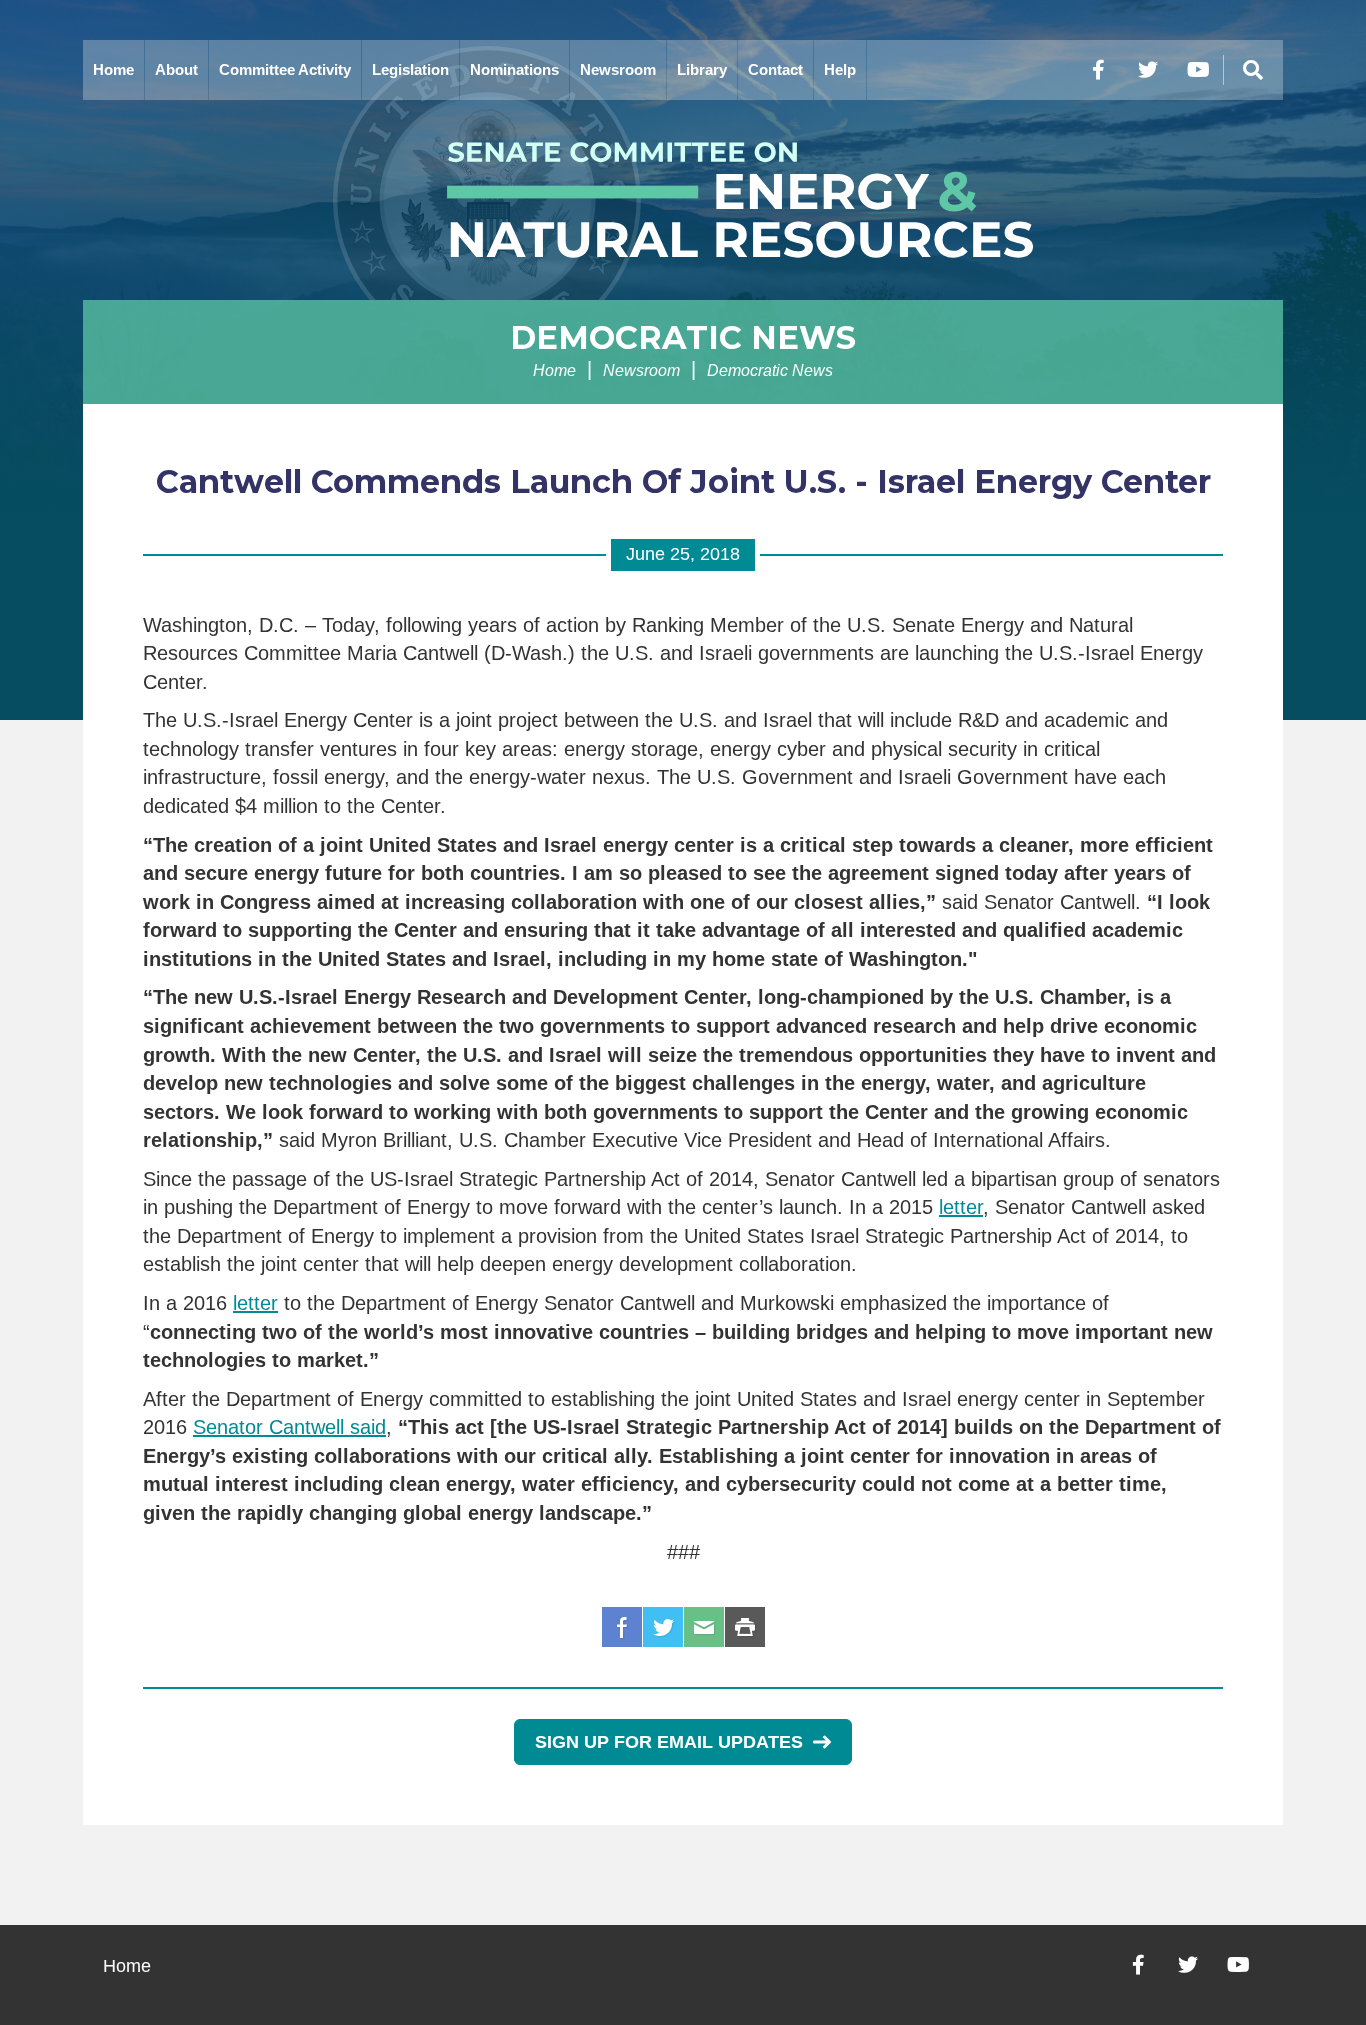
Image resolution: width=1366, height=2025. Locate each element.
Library (702, 69)
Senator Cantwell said (289, 1427)
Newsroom (618, 69)
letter (961, 1207)
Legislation (410, 69)
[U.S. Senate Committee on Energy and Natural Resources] (683, 200)
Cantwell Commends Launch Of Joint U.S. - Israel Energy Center (683, 481)
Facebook (622, 1627)
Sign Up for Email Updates (669, 1742)
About (176, 69)
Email (704, 1627)
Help (840, 69)
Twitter (663, 1627)
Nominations (514, 69)
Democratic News (683, 337)
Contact (775, 69)
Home (113, 69)
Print (745, 1627)
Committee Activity (285, 69)
